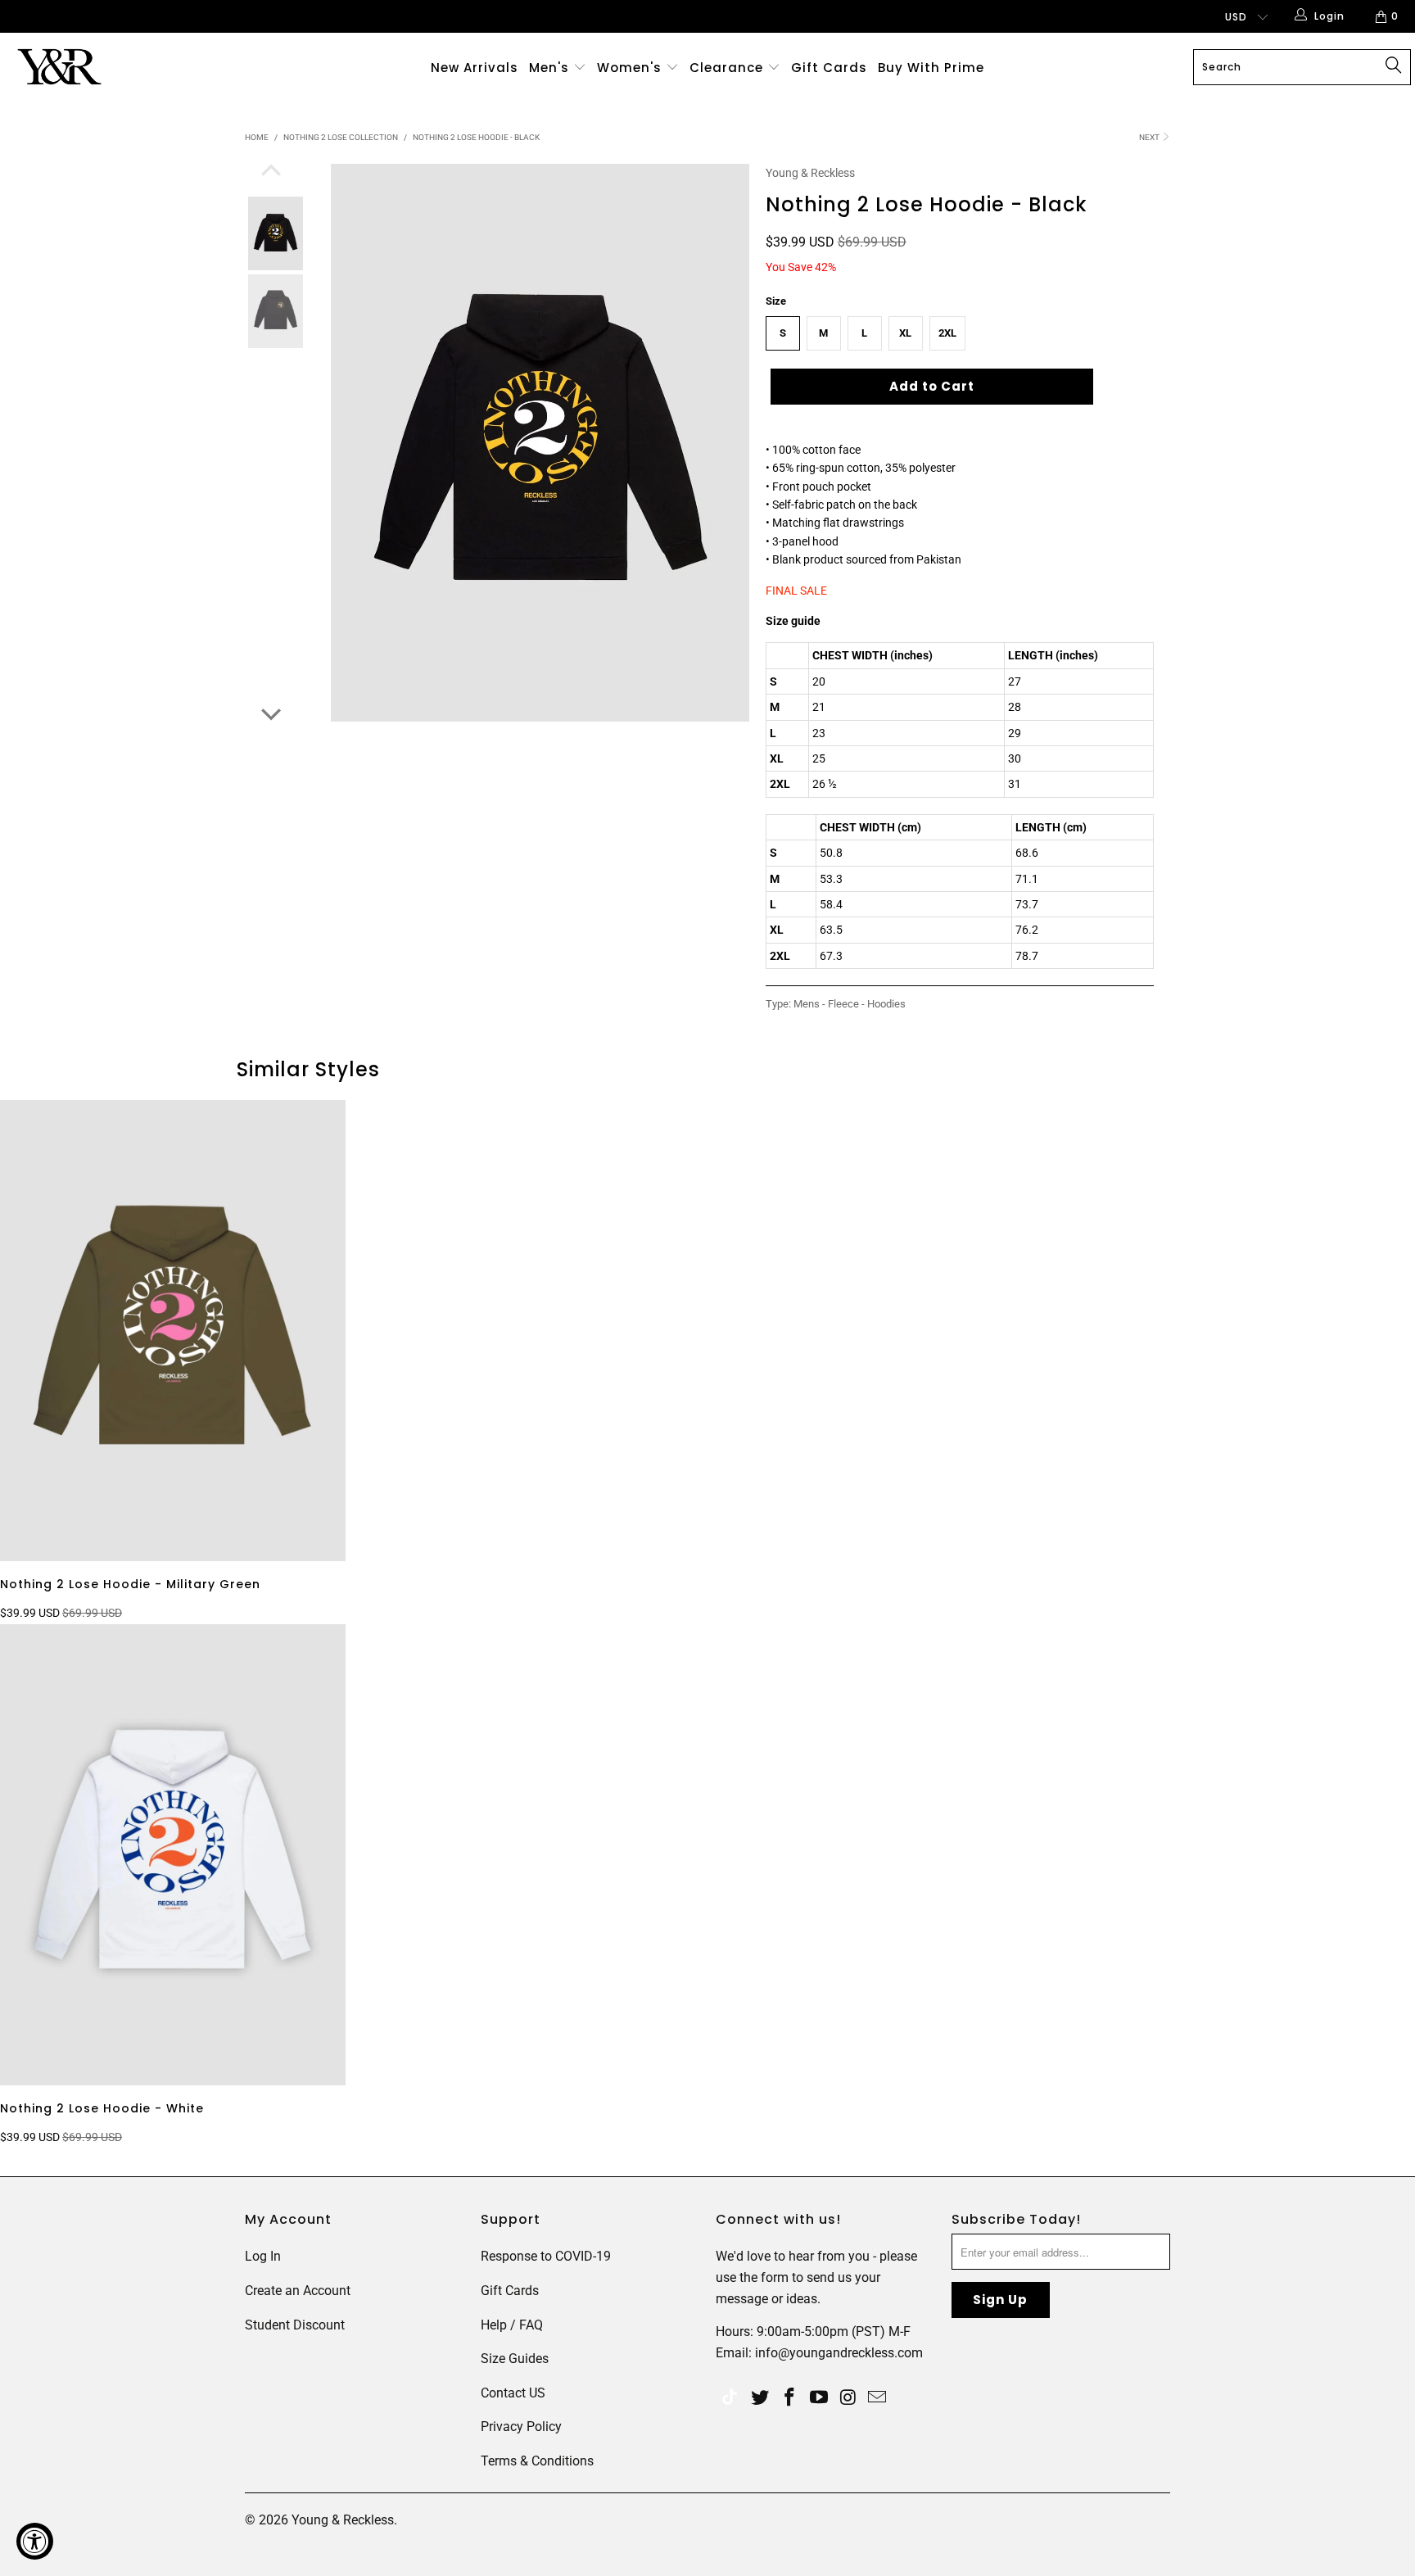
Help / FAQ (512, 2325)
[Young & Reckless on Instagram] (848, 2398)
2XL (947, 333)
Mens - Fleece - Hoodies (850, 1004)
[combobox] (1302, 67)
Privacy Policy (521, 2427)
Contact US (513, 2393)
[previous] (271, 172)
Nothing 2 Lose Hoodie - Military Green (173, 1331)
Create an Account (298, 2291)
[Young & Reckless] (121, 67)
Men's (549, 68)
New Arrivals (475, 68)
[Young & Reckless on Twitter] (730, 2399)
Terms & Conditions (537, 2461)
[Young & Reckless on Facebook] (790, 2398)
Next (1150, 137)
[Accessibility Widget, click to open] (35, 2541)
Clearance (728, 68)
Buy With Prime (931, 68)
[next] (271, 713)
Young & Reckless (810, 173)
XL (905, 333)
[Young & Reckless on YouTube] (819, 2398)
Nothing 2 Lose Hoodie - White (173, 1855)
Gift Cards (829, 68)
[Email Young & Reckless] (878, 2398)
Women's (629, 68)
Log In (263, 2256)
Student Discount (295, 2325)
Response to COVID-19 (546, 2256)
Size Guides (515, 2359)
